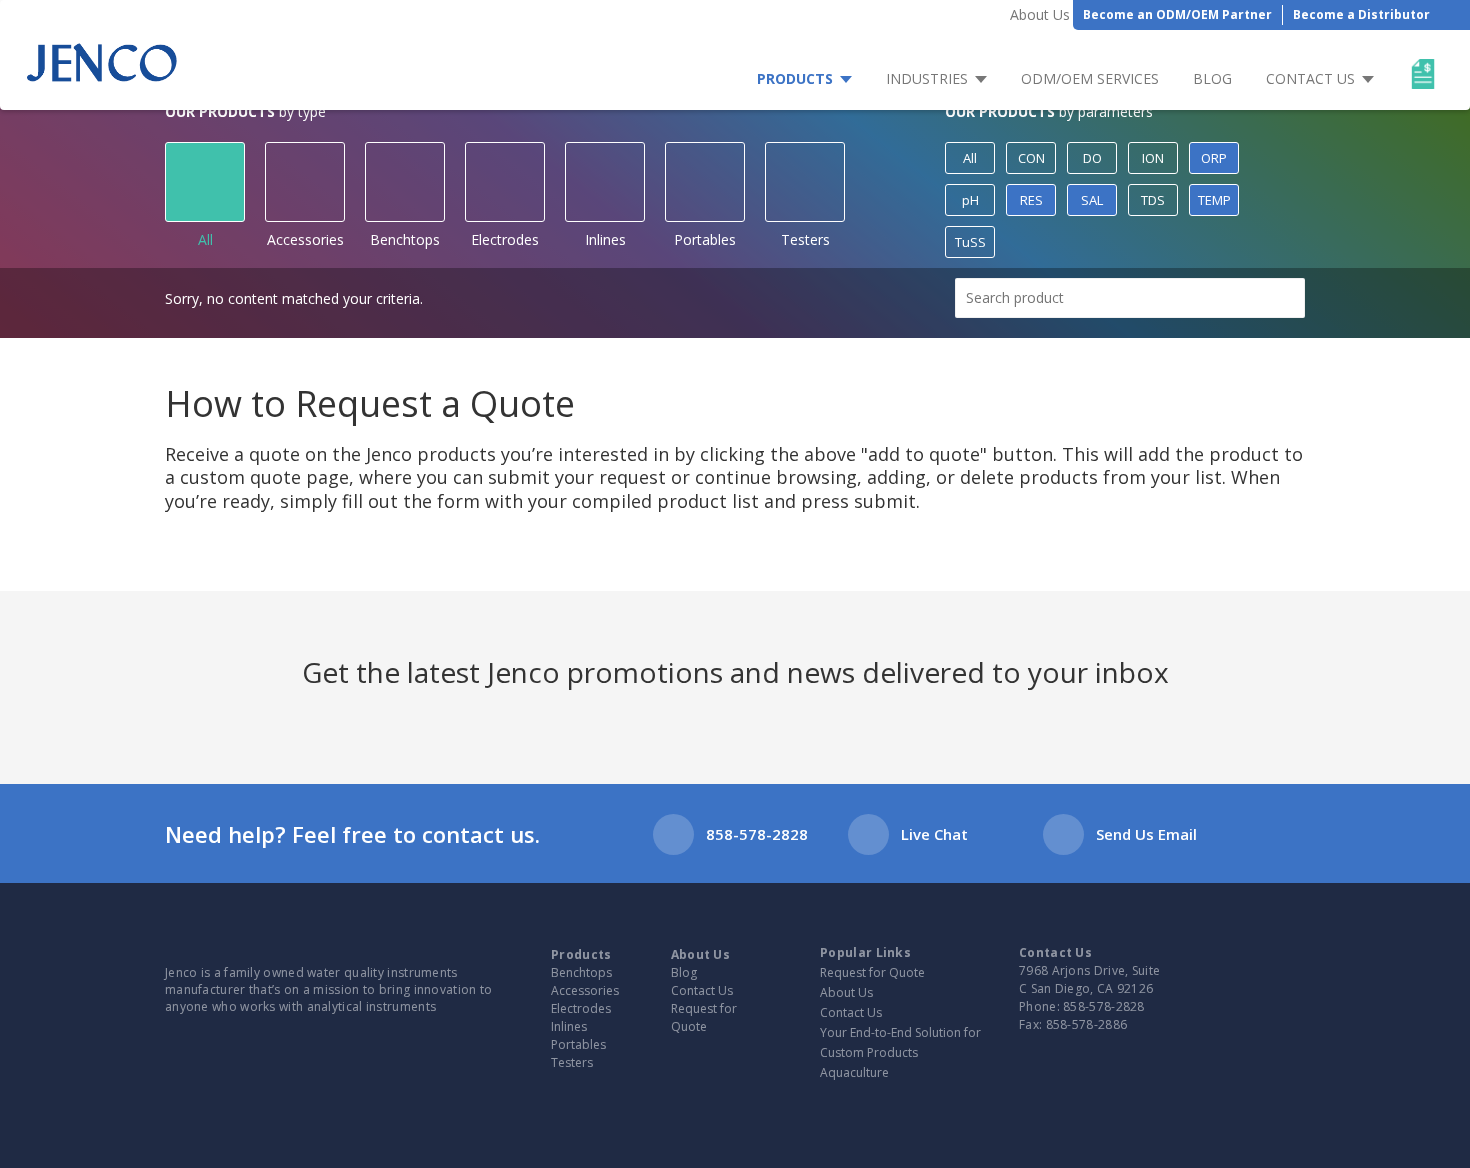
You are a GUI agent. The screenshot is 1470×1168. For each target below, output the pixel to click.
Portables (705, 239)
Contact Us (1310, 78)
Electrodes (505, 239)
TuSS (970, 242)
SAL (1092, 200)
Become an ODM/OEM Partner (1177, 14)
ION (1153, 158)
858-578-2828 (757, 834)
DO (1092, 158)
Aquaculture (854, 1072)
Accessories (305, 239)
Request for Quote (704, 1017)
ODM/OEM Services (1090, 78)
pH (970, 200)
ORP (1214, 158)
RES (1031, 200)
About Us (1040, 14)
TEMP (1214, 200)
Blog (1212, 78)
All (205, 239)
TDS (1153, 200)
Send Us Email (1146, 834)
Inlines (605, 239)
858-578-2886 (1087, 1024)
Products (795, 78)
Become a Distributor (1361, 14)
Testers (805, 239)
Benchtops (405, 239)
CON (1031, 158)
